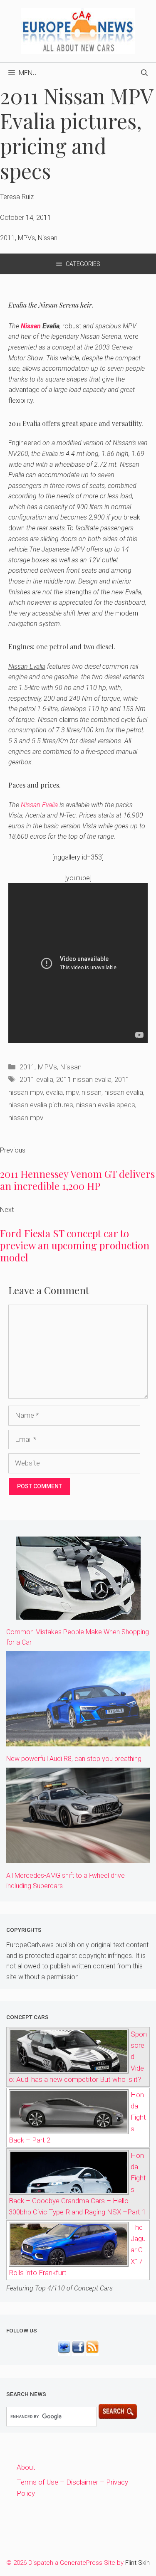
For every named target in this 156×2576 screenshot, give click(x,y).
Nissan (31, 326)
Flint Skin (137, 2563)
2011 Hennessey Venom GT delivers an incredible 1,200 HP (77, 1180)
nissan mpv (26, 1118)
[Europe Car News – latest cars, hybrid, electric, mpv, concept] (78, 30)
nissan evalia (124, 1092)
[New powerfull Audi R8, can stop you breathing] (78, 1741)
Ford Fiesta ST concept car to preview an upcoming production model (75, 1245)
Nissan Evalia (39, 805)
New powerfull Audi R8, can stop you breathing (74, 1759)
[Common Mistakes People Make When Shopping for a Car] (78, 1614)
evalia (54, 1092)
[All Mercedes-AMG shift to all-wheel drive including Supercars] (78, 1857)
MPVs (47, 1067)
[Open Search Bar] (144, 73)
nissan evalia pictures (41, 1105)
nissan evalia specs (106, 1105)
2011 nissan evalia (84, 1079)
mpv (72, 1092)
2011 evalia (36, 1079)
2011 (27, 1067)
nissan (92, 1092)
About (26, 2467)
